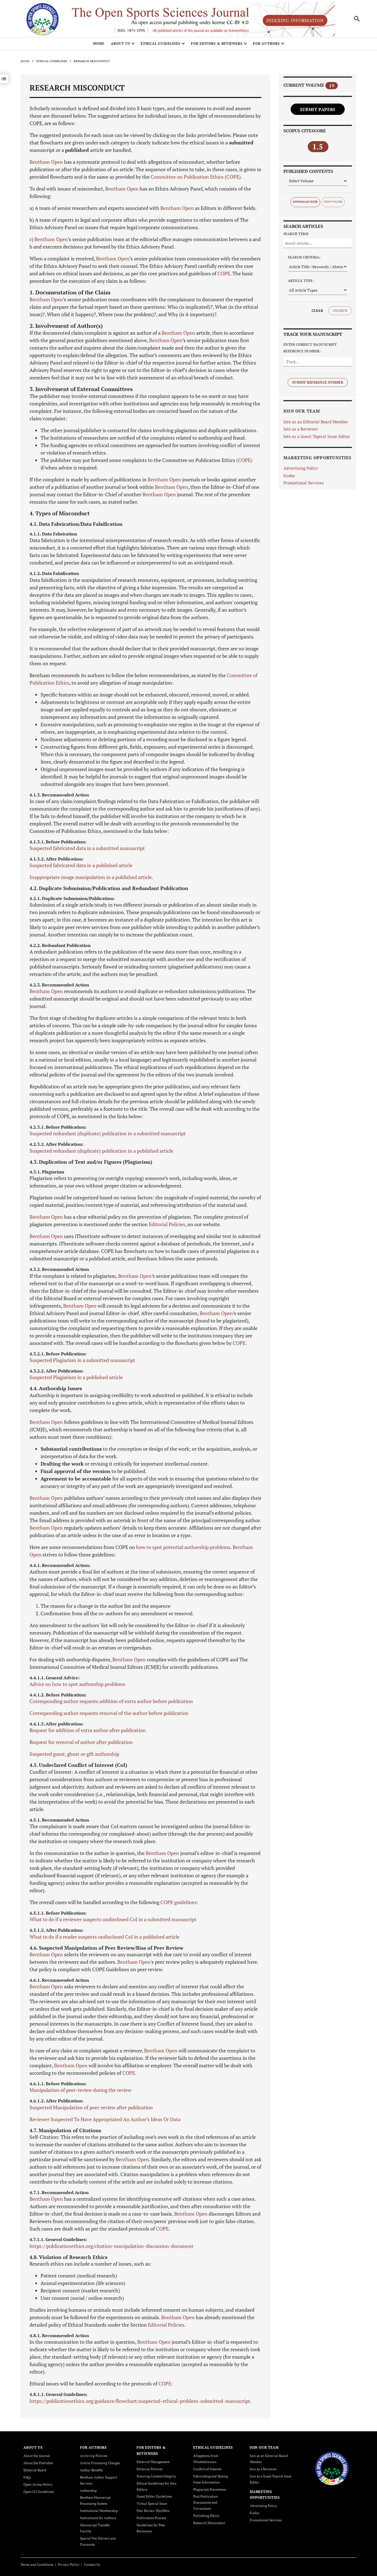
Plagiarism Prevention (210, 2489)
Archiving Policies (94, 2456)
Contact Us (92, 2565)
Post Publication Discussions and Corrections (205, 2502)
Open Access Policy (38, 2484)
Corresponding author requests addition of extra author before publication (111, 1701)
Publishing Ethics (206, 2516)
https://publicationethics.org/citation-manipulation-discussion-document (111, 2246)
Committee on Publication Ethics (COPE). (196, 177)
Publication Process (151, 2518)
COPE (224, 273)
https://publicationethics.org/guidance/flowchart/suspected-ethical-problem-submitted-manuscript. (141, 2401)
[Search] (357, 19)
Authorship (88, 2491)
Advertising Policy (301, 468)
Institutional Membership (99, 2511)
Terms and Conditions (37, 2565)
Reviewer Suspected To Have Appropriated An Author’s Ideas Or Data (105, 2119)
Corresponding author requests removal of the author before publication (109, 1713)
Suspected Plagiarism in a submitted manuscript (82, 1360)
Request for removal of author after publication (81, 1742)
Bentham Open (46, 162)
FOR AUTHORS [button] (266, 43)
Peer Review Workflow (153, 2511)
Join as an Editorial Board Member (316, 422)
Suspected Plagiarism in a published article (76, 1377)
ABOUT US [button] (121, 43)
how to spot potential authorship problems (183, 1547)
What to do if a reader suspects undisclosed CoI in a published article (104, 1937)
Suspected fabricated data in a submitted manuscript (87, 848)
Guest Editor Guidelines (154, 2496)
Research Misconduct (209, 2523)
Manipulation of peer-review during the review (80, 2090)
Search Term (296, 234)
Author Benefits (91, 2470)
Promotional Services (304, 483)
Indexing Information (295, 20)
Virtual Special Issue (152, 2504)
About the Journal (37, 2456)
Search (340, 311)
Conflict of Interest (207, 2469)
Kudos (289, 476)
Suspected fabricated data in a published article (81, 865)
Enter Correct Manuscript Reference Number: (310, 348)
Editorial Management (153, 2462)
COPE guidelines (178, 1902)
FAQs (27, 2477)
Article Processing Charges (100, 2463)
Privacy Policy (69, 2565)
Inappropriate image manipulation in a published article (91, 877)
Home (99, 43)
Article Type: (301, 281)
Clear (317, 311)
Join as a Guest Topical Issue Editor (317, 436)
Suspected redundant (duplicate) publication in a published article (101, 1151)
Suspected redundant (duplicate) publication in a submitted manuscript (108, 1133)
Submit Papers (318, 109)
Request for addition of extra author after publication (88, 1730)
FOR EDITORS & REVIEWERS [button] (217, 43)
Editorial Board (35, 2470)
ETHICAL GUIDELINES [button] (161, 43)
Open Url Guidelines (39, 2492)
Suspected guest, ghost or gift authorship (74, 1754)
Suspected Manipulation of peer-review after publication (91, 2107)
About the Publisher (38, 2463)
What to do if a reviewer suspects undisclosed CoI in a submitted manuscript (113, 1919)
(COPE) (244, 460)
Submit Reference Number (318, 382)
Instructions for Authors (98, 2518)
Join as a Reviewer (301, 429)
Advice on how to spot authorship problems (77, 1684)
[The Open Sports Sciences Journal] (332, 2468)
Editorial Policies (167, 1224)
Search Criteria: (304, 257)
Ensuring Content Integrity (156, 2476)
